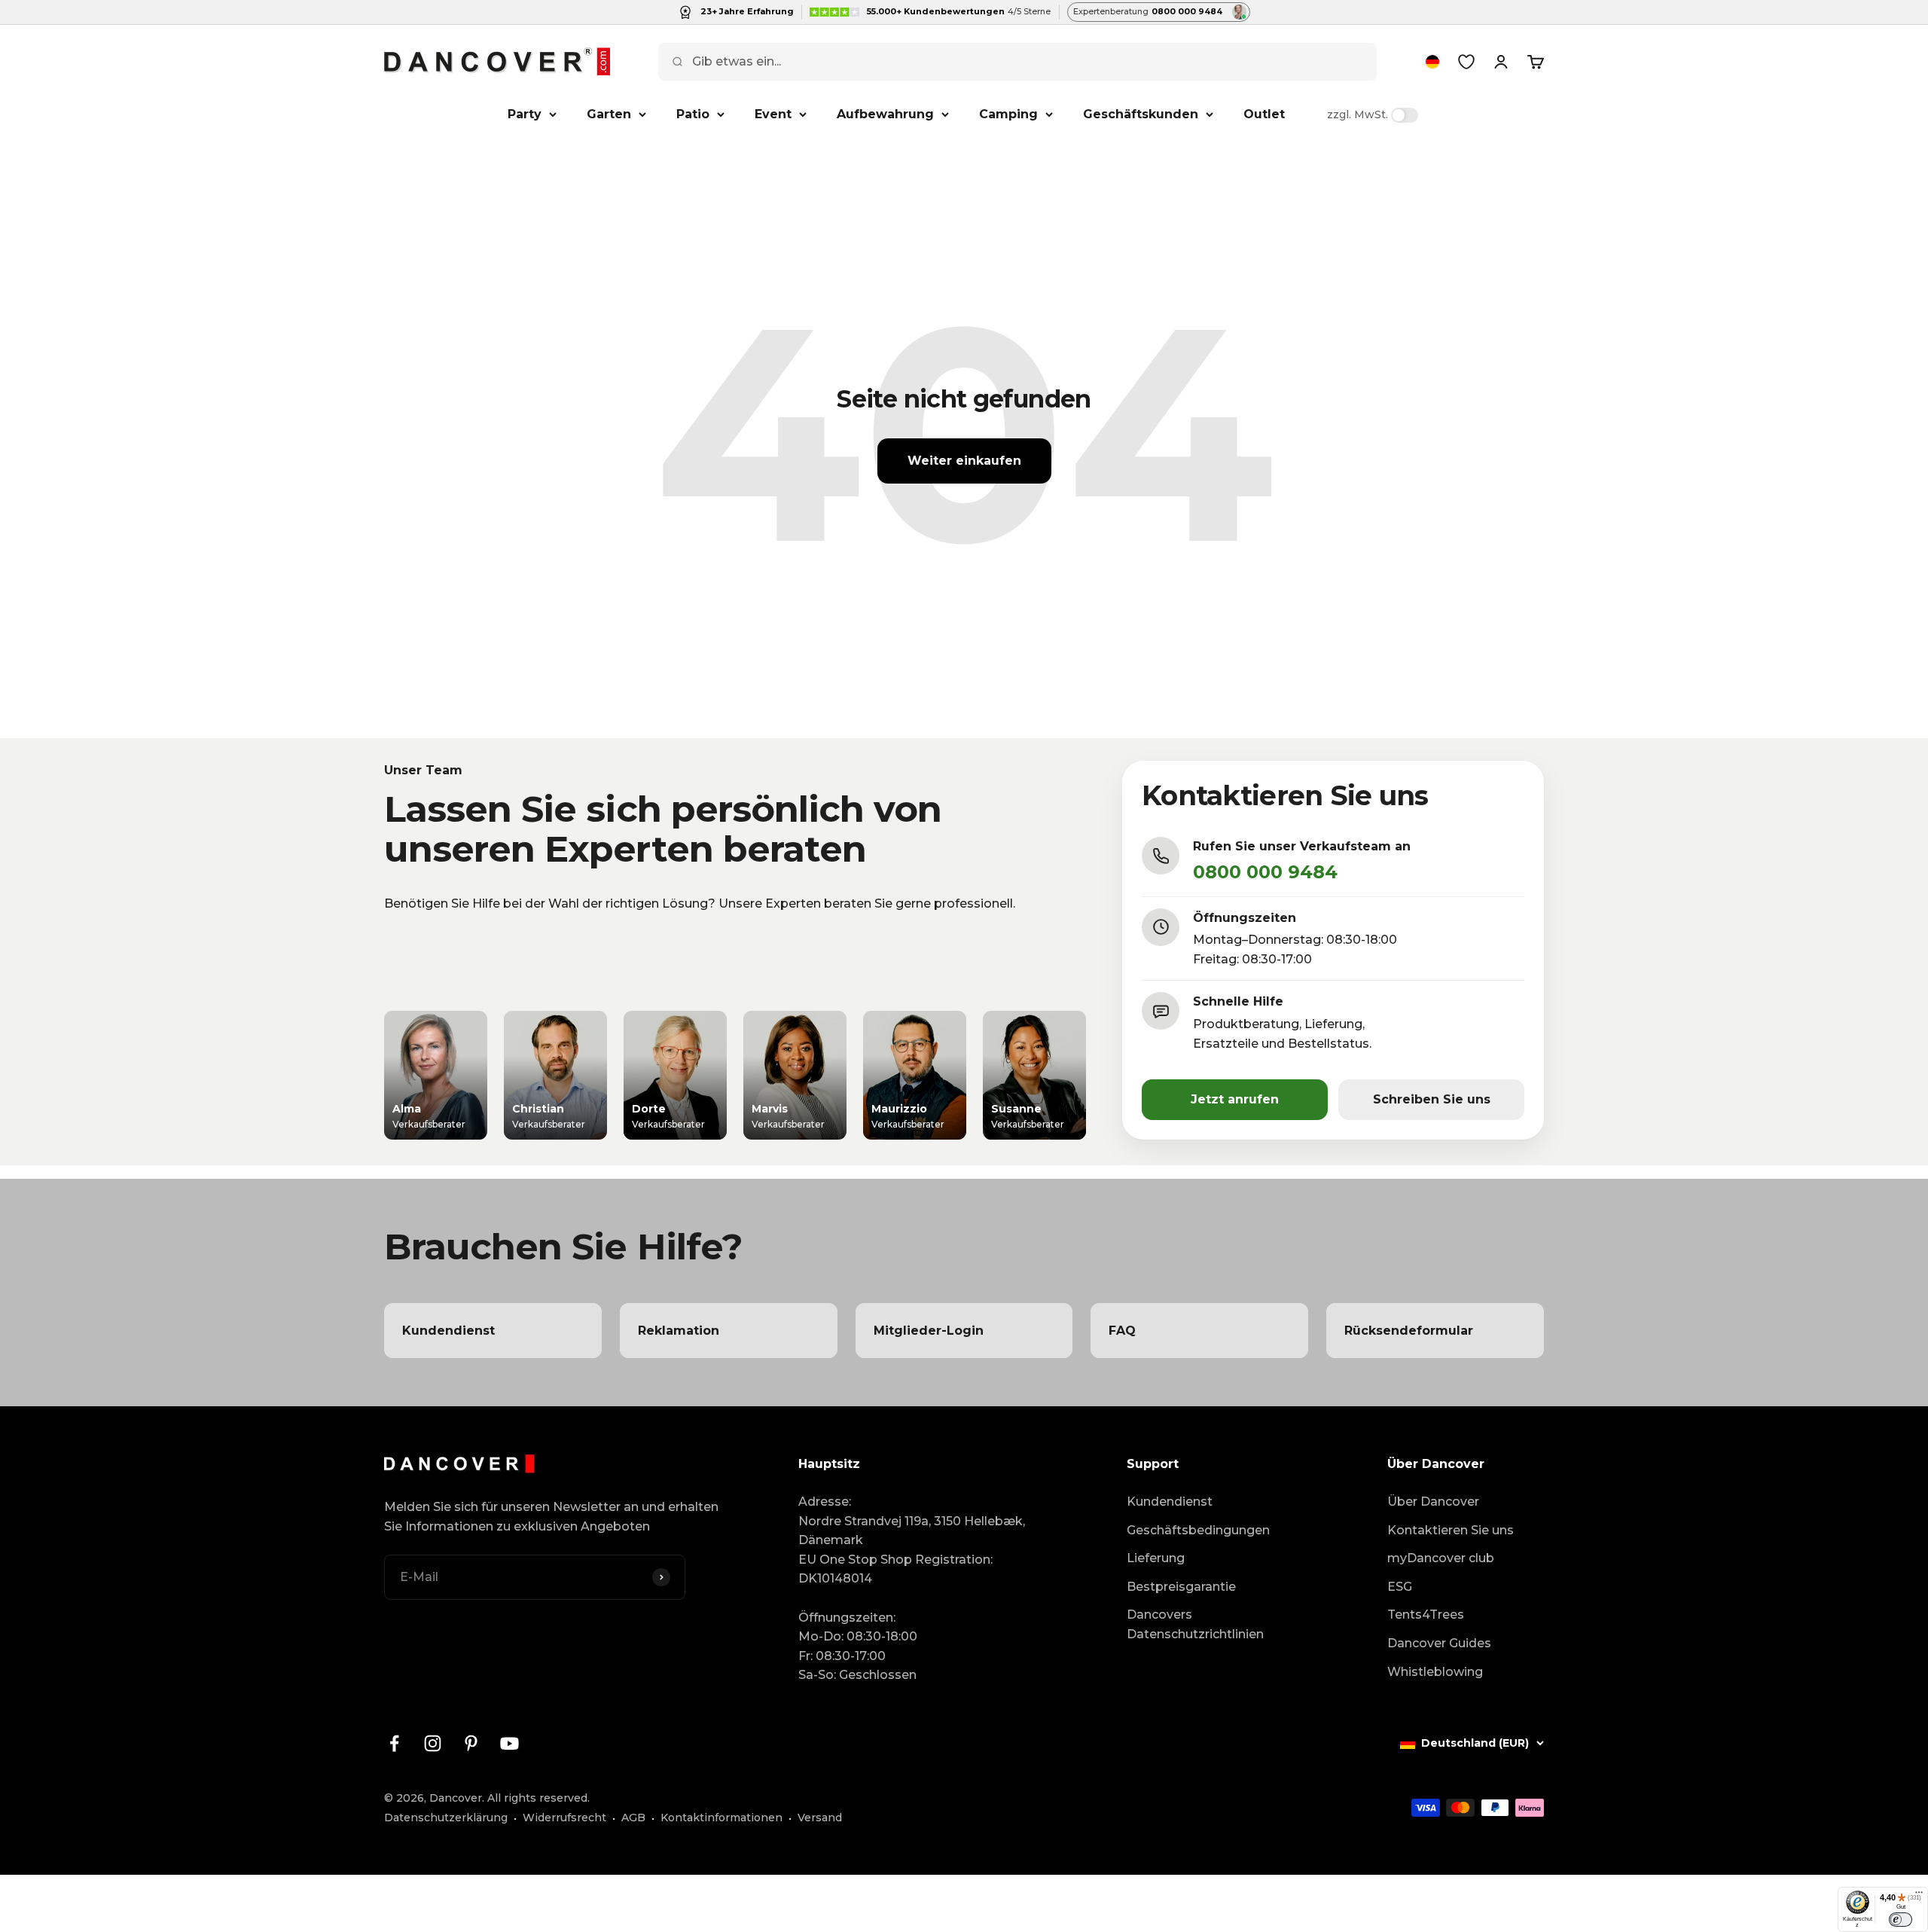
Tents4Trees (1426, 1615)
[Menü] (1919, 1896)
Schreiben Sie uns (1432, 1099)
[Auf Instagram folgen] (433, 1743)
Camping (1008, 114)
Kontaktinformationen (721, 1818)
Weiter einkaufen (964, 461)
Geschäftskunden (1141, 114)
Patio (693, 114)
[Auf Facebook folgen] (394, 1743)
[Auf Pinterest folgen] (471, 1743)
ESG (1400, 1587)
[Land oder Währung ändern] (1432, 62)
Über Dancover (1433, 1502)
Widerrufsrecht (564, 1818)
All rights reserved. (538, 1798)
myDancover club (1441, 1558)
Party (525, 114)
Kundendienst (1170, 1502)
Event (773, 114)
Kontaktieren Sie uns (1451, 1530)
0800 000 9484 (1265, 872)
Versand (820, 1818)
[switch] (1901, 1919)
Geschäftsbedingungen (1198, 1530)
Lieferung (1156, 1558)
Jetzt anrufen (1235, 1099)
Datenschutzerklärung (446, 1818)
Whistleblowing (1435, 1672)
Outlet (1264, 114)
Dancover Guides (1439, 1643)
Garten (609, 114)
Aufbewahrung (885, 114)
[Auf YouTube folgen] (509, 1743)
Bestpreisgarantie (1181, 1587)
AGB (633, 1818)
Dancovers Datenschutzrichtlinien (1195, 1624)
